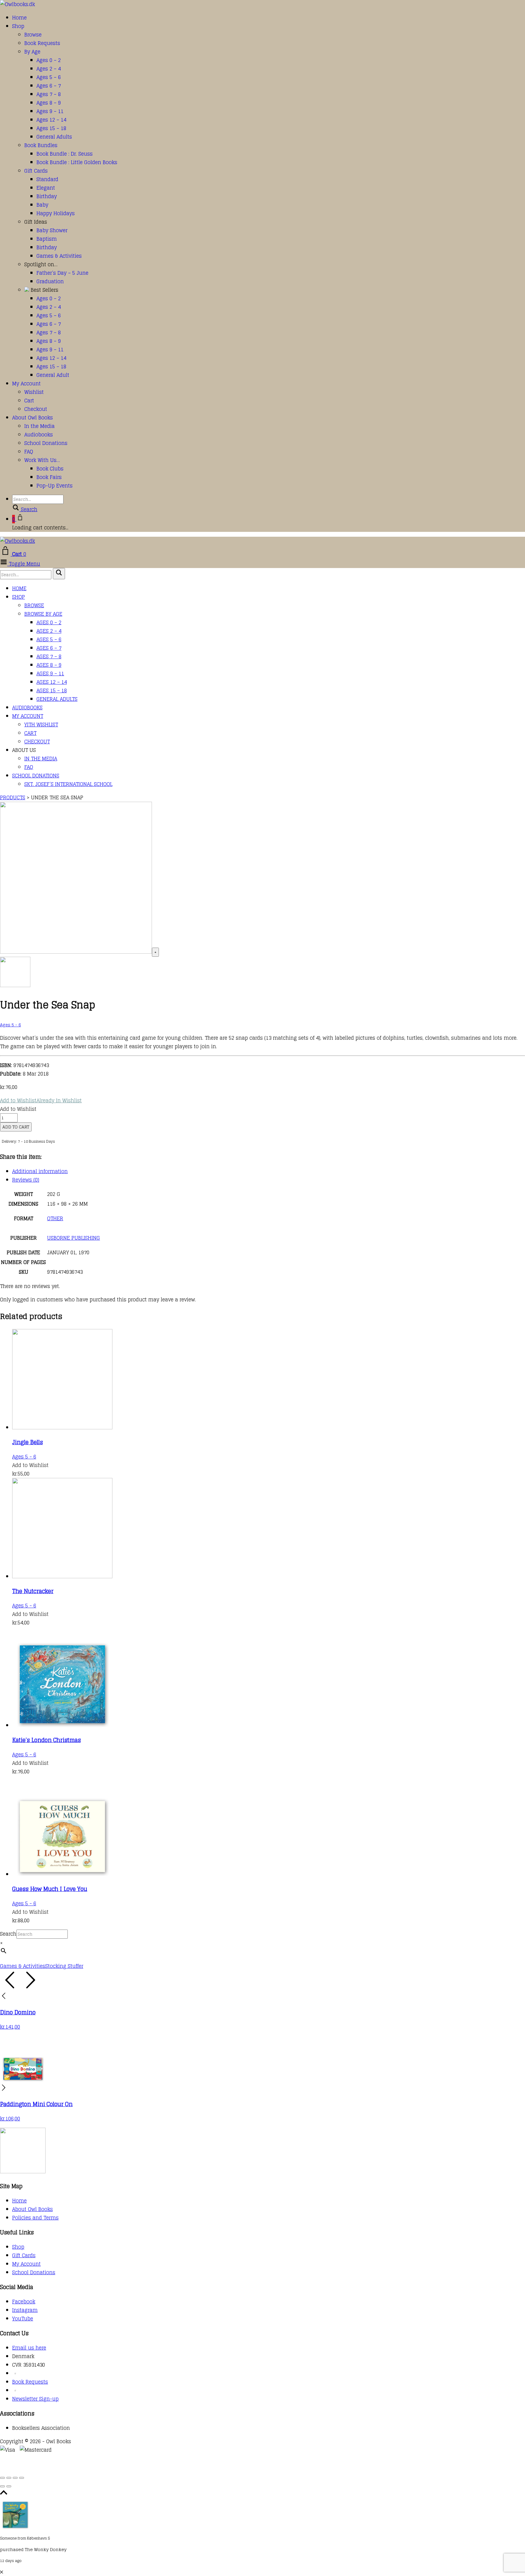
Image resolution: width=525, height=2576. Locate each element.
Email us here (29, 2348)
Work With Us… (42, 460)
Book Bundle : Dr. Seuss (65, 154)
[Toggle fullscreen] (9, 2478)
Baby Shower (52, 230)
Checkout (36, 409)
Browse (33, 35)
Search (8, 1934)
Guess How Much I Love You (50, 1889)
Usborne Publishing (74, 1238)
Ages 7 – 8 (49, 94)
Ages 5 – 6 (49, 77)
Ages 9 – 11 (50, 111)
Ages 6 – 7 (49, 86)
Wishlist (34, 392)
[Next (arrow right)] (9, 2486)
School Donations (46, 443)
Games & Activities (59, 256)
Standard (47, 179)
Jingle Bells (27, 1442)
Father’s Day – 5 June (62, 273)
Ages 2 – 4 (49, 69)
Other (55, 1218)
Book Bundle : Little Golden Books (77, 162)
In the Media (39, 426)
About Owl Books (33, 418)
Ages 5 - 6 (10, 1025)
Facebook (24, 2302)
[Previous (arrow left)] (2, 2486)
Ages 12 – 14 (51, 120)
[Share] (15, 2478)
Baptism (47, 239)
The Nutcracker (33, 1591)
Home (19, 18)
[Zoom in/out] (2, 2478)
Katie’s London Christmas (46, 1740)
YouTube (23, 2319)
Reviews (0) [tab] (26, 1180)
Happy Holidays (56, 213)
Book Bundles (41, 145)
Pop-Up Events (55, 486)
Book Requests (42, 43)
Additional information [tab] (40, 1171)
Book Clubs (50, 469)
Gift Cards (36, 171)
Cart (29, 401)
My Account (26, 384)
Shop (18, 26)
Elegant (46, 188)
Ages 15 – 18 (51, 128)
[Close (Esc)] (22, 2478)
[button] (41, 1101)
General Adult (53, 375)
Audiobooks (39, 435)
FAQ (29, 452)
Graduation (50, 281)
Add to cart (16, 1127)
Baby (42, 205)
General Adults (54, 137)
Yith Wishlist (41, 725)
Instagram (25, 2310)
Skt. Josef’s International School (68, 784)
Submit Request (88, 2467)
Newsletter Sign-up (35, 2399)
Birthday (47, 196)
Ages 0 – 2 (49, 60)
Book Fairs (49, 477)
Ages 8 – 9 (49, 103)
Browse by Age (43, 614)
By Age (32, 52)
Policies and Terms (35, 2218)
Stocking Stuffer (64, 1966)
